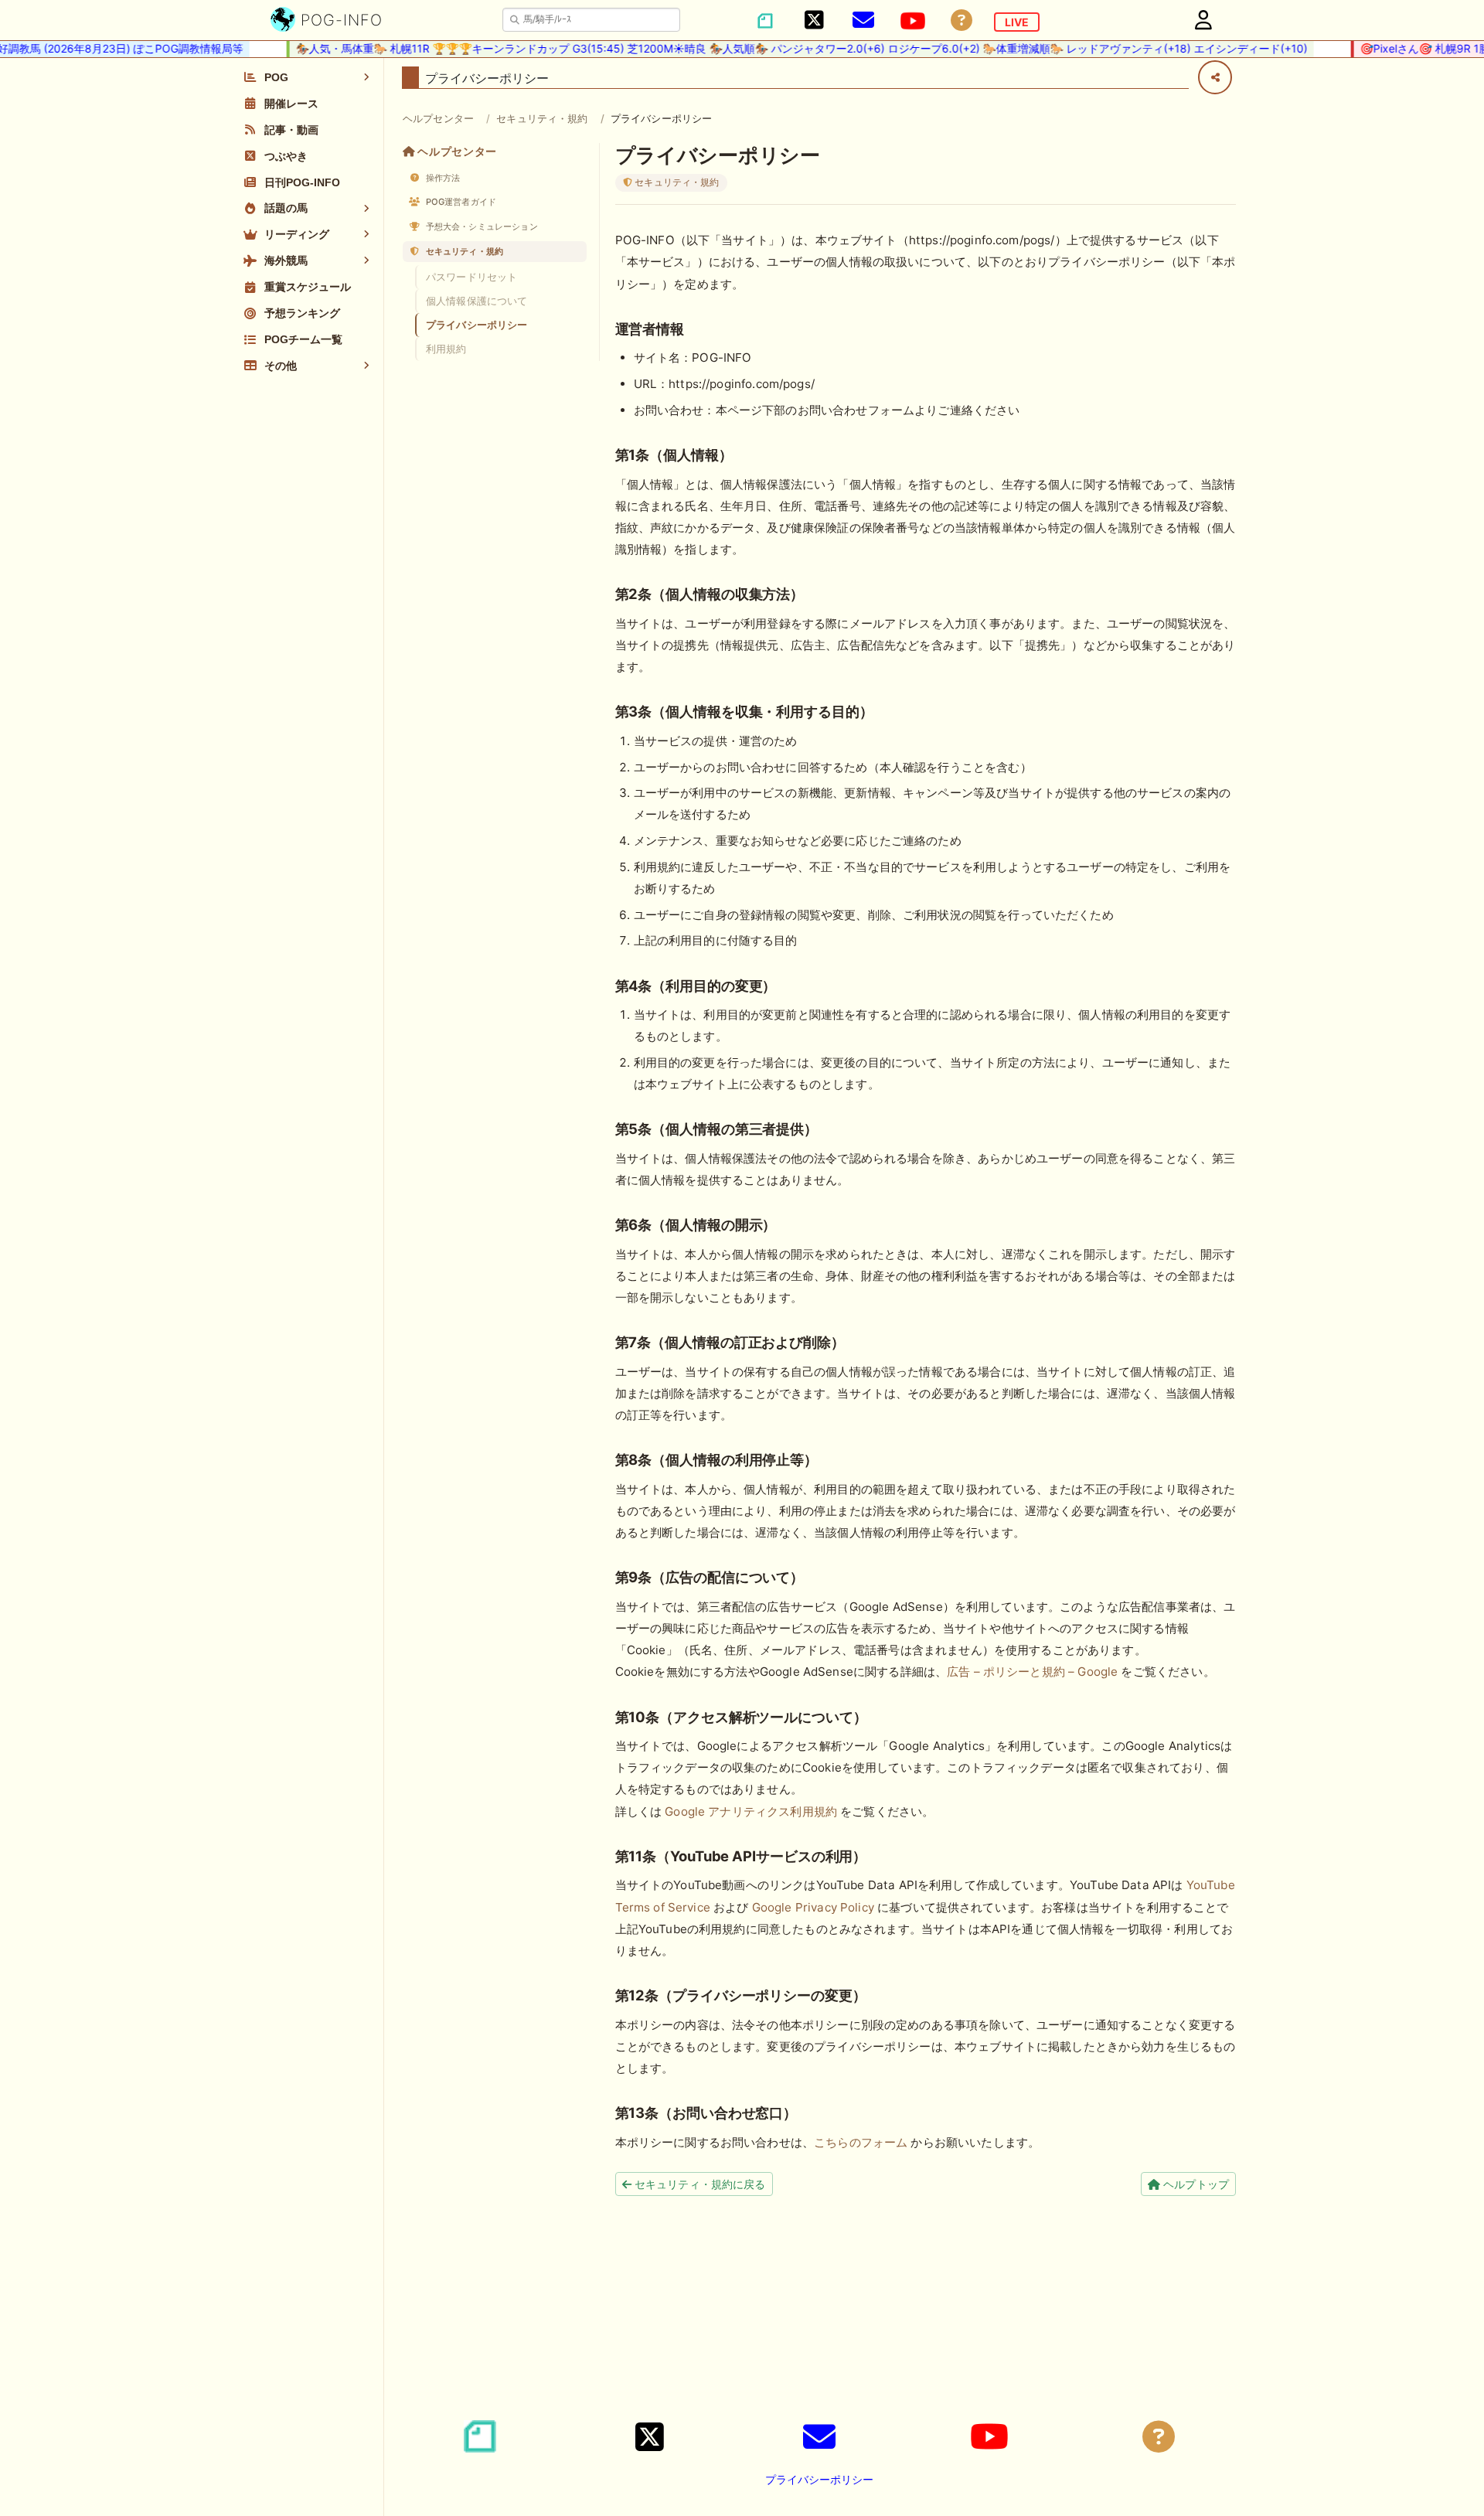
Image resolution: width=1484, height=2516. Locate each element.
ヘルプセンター (438, 118)
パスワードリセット (471, 277)
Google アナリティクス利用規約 (751, 1811)
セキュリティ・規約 (542, 118)
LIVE (1017, 22)
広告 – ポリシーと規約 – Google (1032, 1672)
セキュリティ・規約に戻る (699, 2184)
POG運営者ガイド (460, 202)
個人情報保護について (477, 301)
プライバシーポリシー (477, 325)
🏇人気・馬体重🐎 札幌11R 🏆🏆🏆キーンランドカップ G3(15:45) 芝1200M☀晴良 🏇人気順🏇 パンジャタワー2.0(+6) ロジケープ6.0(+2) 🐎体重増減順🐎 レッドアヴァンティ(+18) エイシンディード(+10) (769, 48)
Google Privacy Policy (813, 1907)
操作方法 (442, 178)
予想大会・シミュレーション (481, 226)
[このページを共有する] (1215, 77)
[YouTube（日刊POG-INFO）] (913, 21)
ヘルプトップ (1195, 2184)
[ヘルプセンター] (962, 20)
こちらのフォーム (861, 2142)
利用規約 (446, 349)
